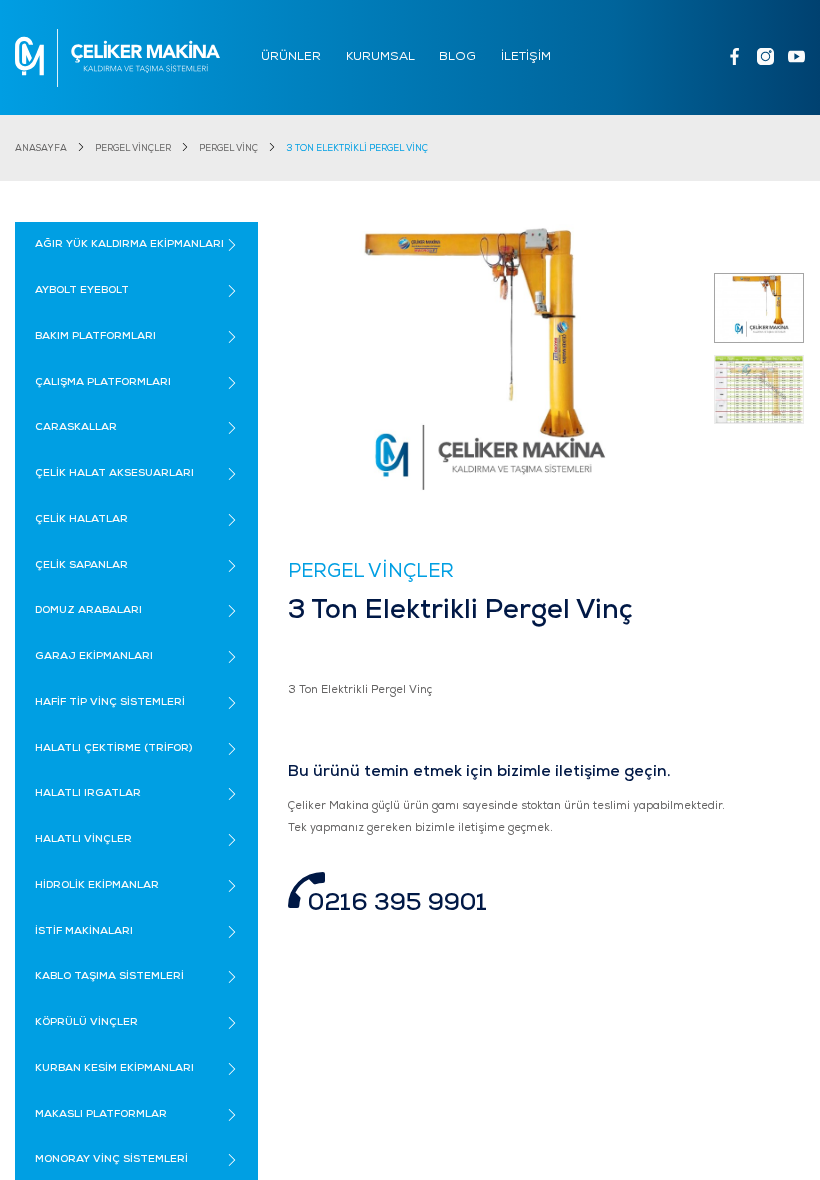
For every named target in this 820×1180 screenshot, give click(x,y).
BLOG (457, 57)
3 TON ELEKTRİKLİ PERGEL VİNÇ (357, 148)
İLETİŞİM (526, 57)
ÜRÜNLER (291, 57)
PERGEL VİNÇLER (133, 148)
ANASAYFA (41, 148)
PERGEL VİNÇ (228, 148)
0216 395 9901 (397, 904)
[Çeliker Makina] (117, 58)
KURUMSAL (380, 57)
